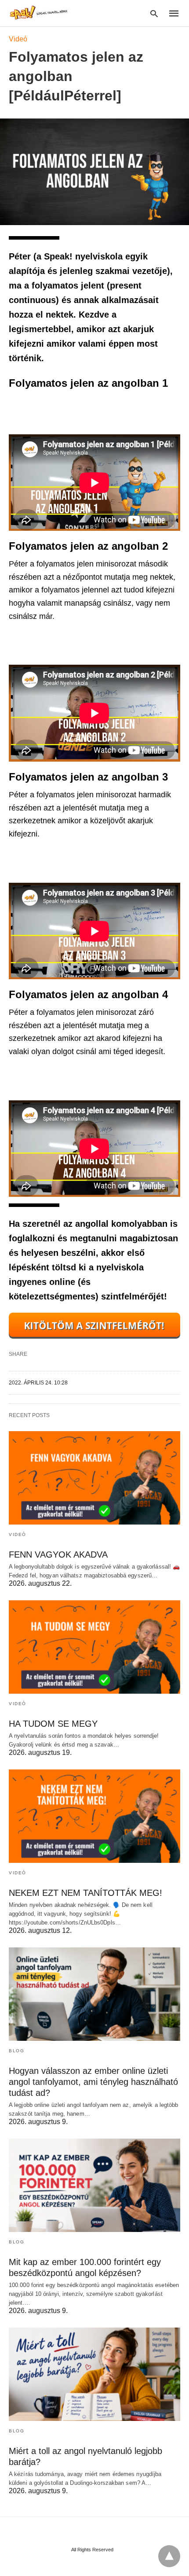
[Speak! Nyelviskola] (40, 13)
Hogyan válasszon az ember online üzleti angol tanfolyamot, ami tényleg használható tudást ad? (93, 2082)
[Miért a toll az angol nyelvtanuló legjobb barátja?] (94, 2374)
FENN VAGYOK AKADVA (58, 1554)
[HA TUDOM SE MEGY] (94, 1647)
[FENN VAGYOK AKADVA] (94, 1478)
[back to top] (169, 2556)
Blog (16, 2051)
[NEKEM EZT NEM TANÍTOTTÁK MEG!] (94, 1816)
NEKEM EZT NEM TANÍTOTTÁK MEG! (85, 1893)
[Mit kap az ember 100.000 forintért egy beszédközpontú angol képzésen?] (94, 2185)
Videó (18, 39)
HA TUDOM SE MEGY (53, 1724)
